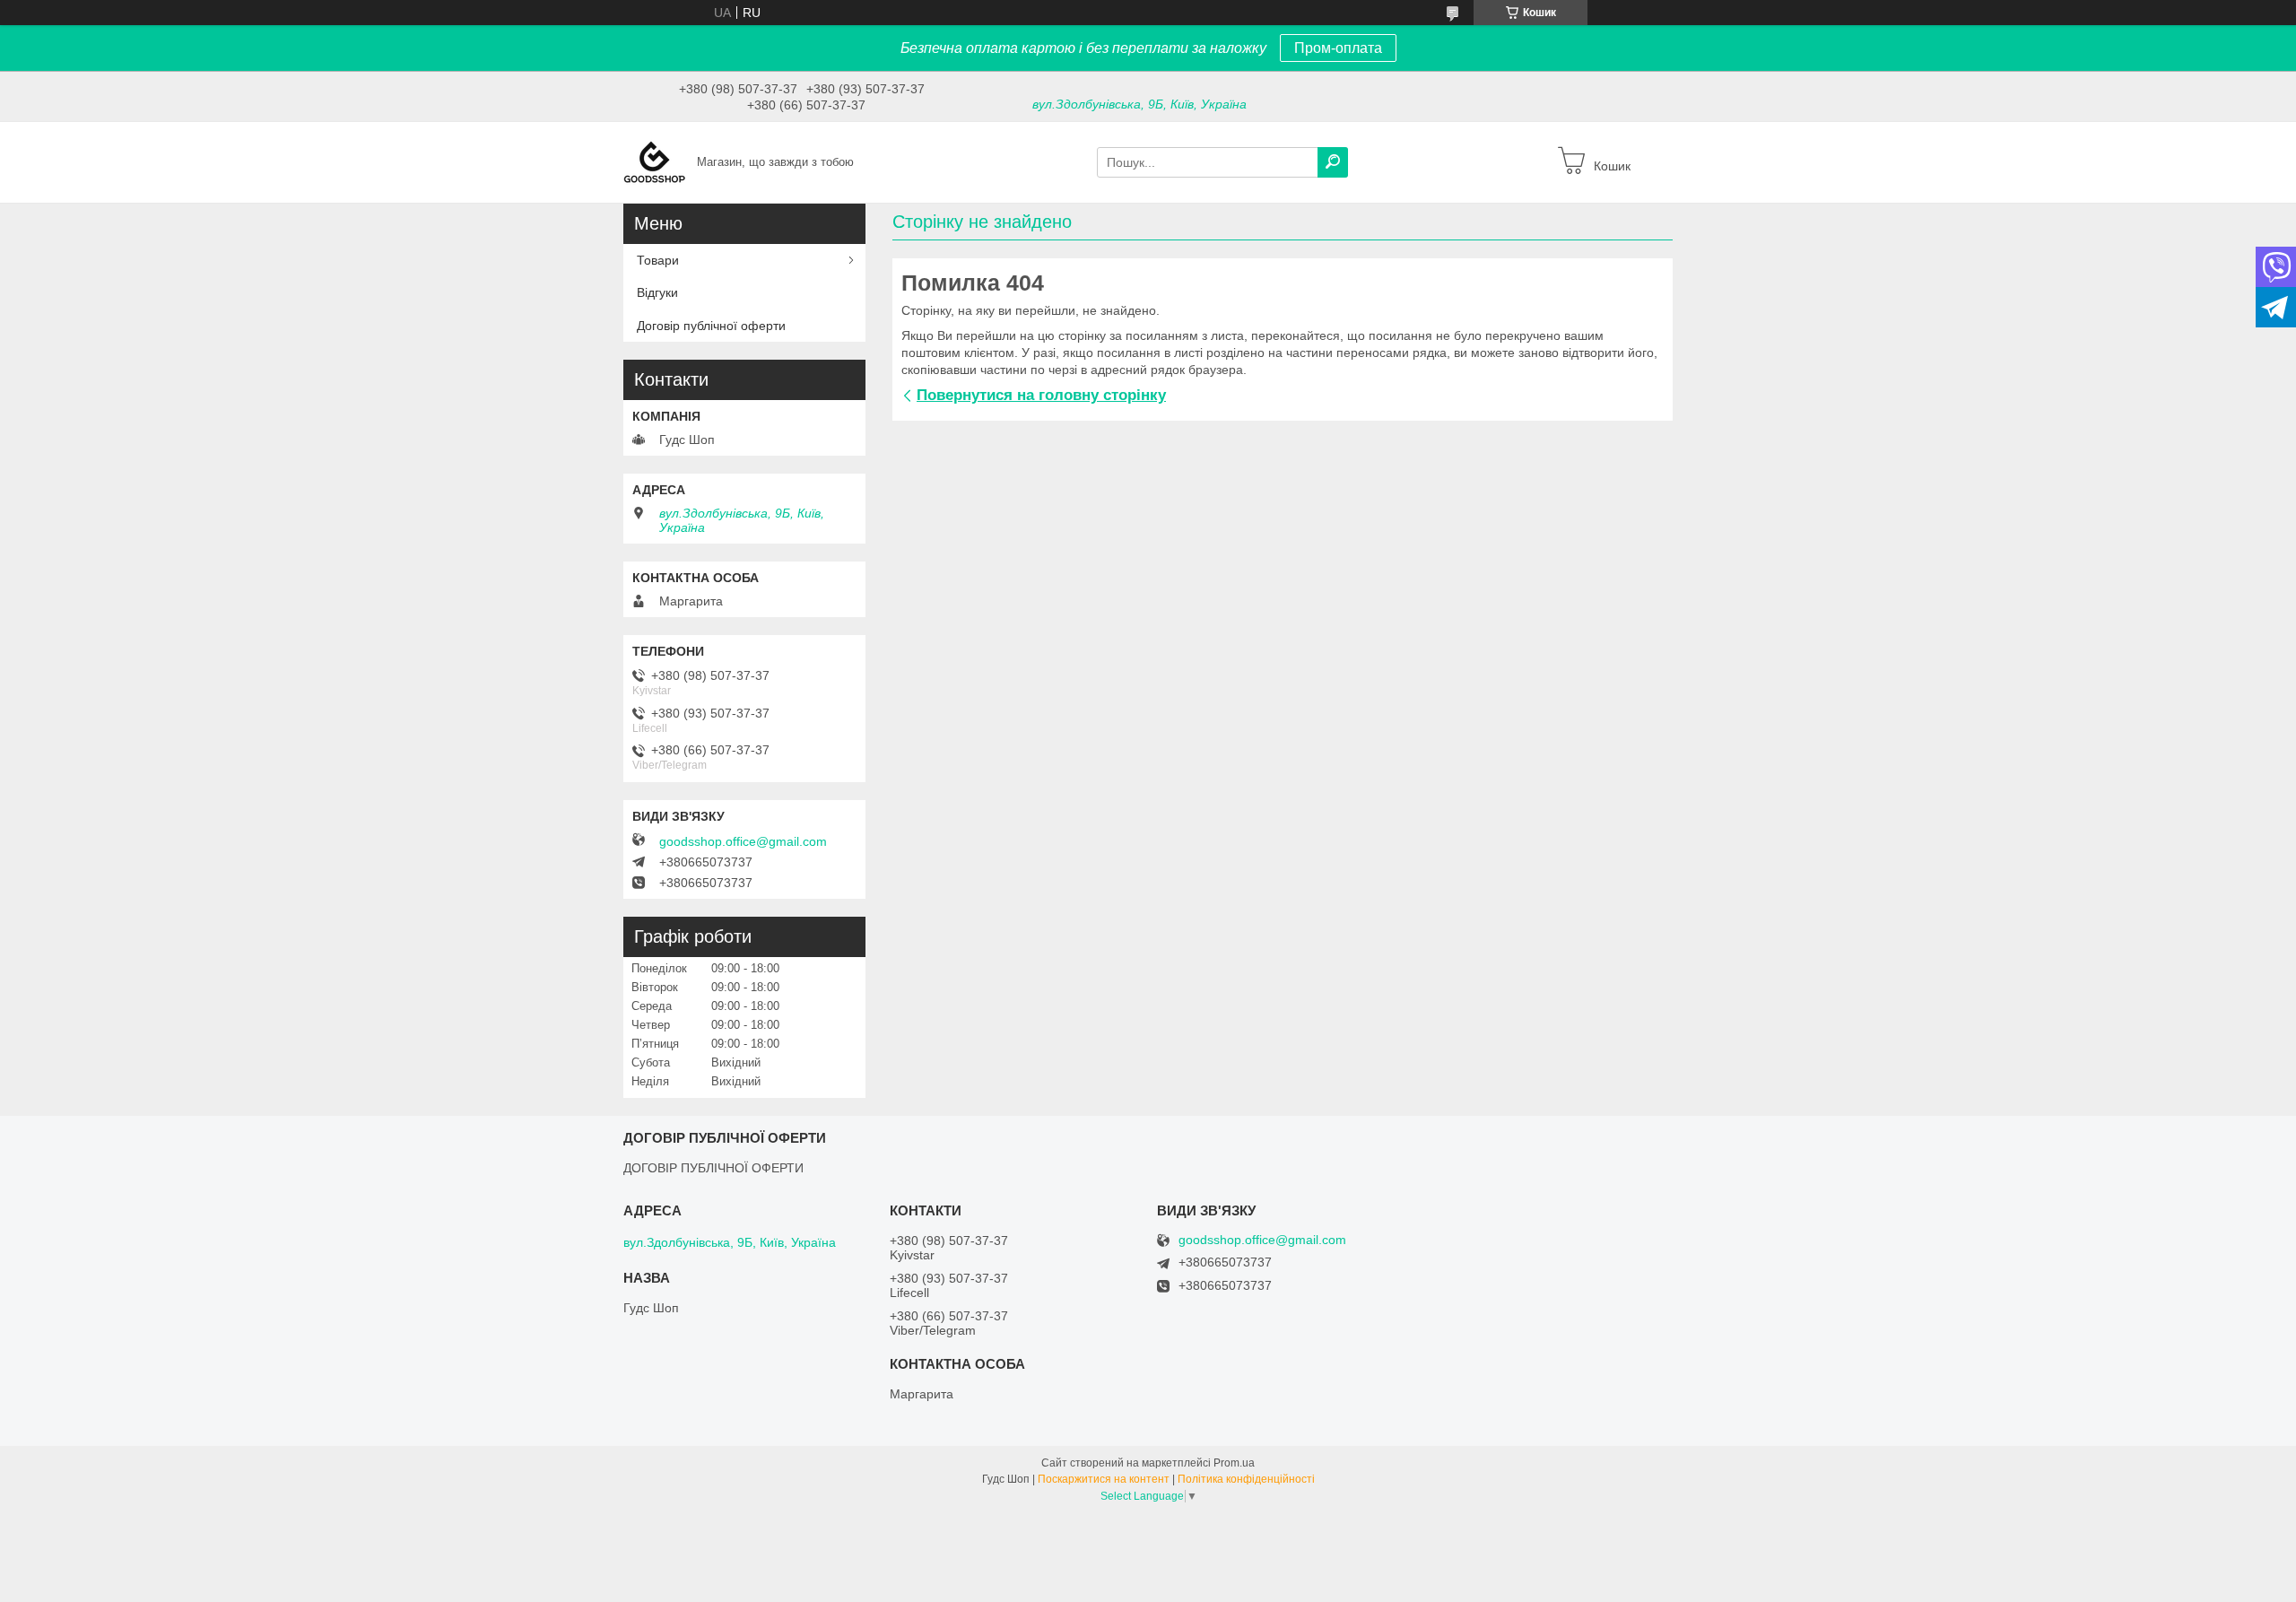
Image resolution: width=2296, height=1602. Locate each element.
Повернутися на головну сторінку (1041, 395)
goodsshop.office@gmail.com (743, 841)
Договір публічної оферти (711, 326)
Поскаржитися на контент (1104, 1479)
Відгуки (657, 292)
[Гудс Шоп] (655, 161)
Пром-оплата (1338, 48)
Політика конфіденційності (1246, 1479)
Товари (658, 260)
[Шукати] (1333, 162)
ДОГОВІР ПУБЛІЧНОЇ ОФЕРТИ (713, 1168)
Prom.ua (1234, 1463)
